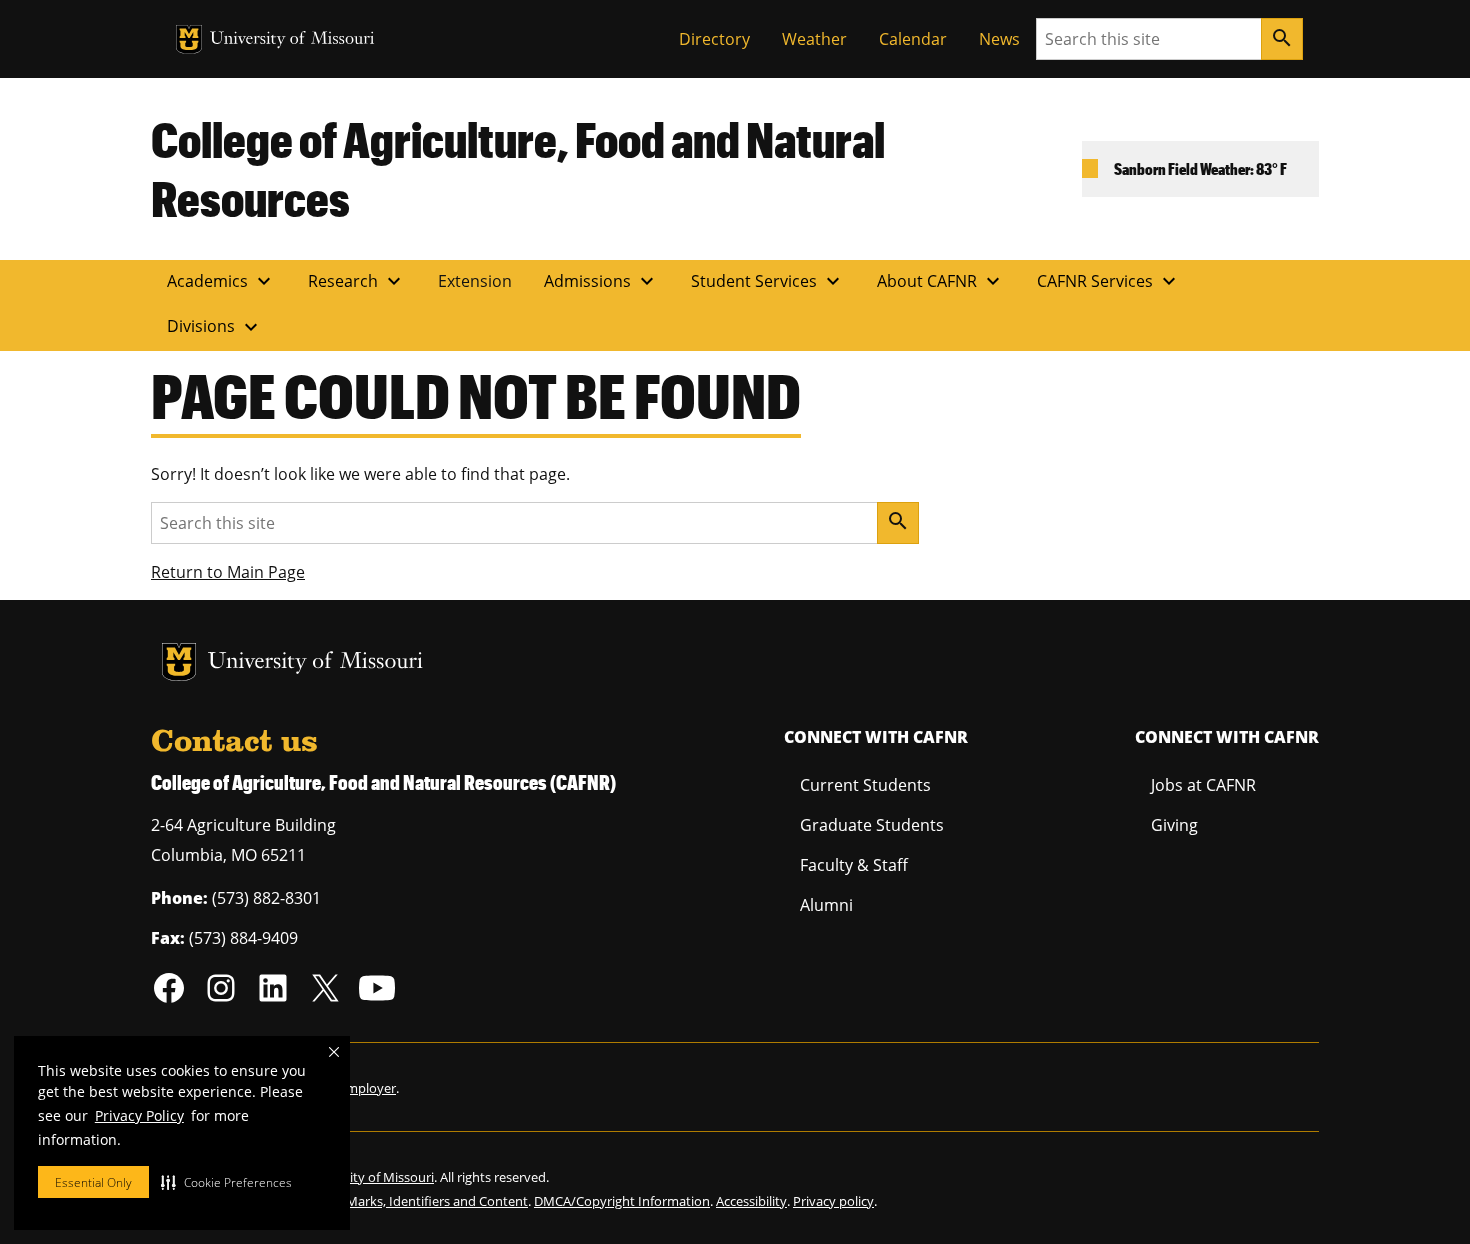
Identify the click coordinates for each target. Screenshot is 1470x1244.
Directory (714, 39)
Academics (221, 281)
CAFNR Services (1109, 281)
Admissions (601, 281)
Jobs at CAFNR (1203, 785)
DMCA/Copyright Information (622, 1201)
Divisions (215, 327)
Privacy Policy (139, 1115)
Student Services (768, 281)
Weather (814, 39)
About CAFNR (941, 281)
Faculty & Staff (854, 865)
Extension (475, 281)
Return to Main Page (228, 572)
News (999, 39)
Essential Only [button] (93, 1182)
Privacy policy (833, 1201)
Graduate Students (872, 825)
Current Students (865, 785)
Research (357, 281)
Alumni (826, 905)
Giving (1174, 825)
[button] (226, 1182)
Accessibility (751, 1201)
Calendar (913, 39)
